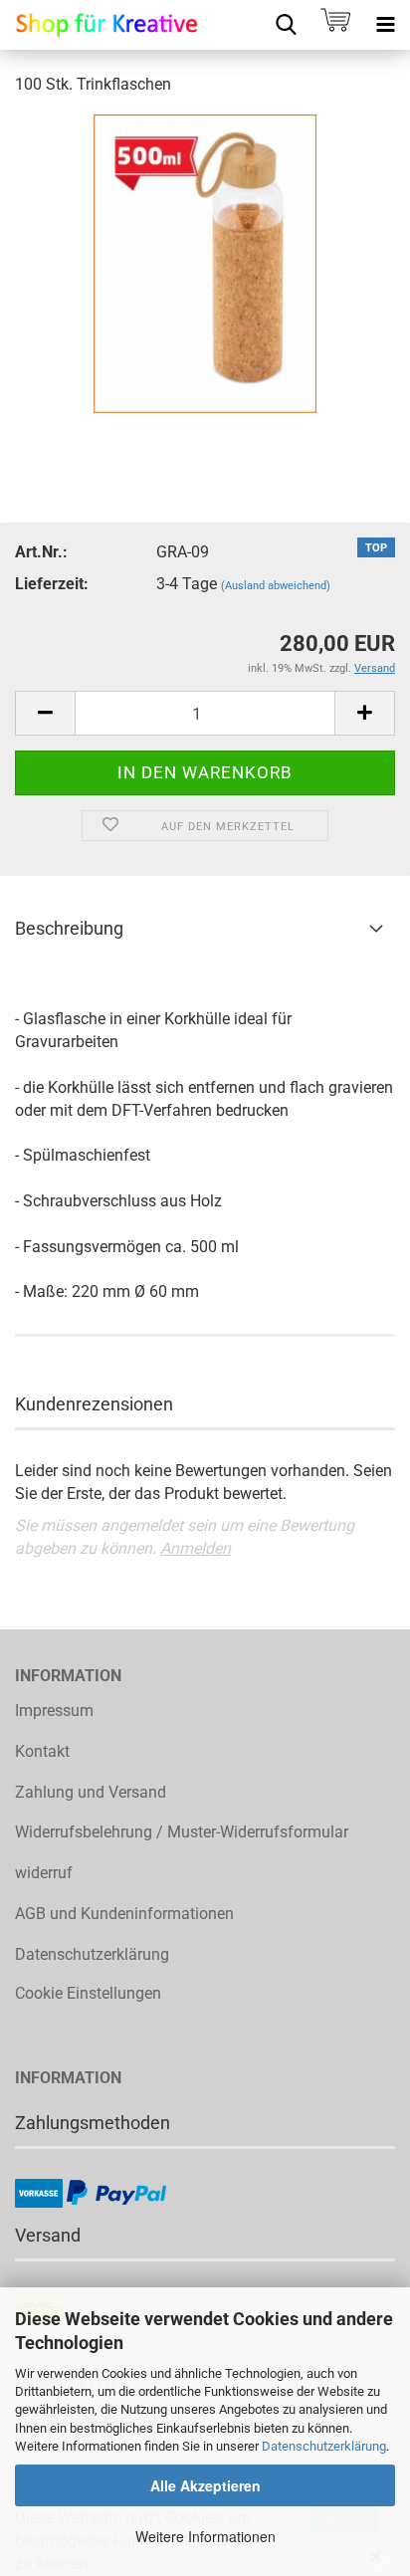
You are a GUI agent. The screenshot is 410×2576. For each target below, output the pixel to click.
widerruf (44, 1873)
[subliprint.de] (100, 25)
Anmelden (196, 1548)
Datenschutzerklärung (324, 2446)
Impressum (54, 1711)
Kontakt (42, 1751)
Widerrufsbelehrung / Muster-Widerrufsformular (182, 1832)
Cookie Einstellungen (88, 1993)
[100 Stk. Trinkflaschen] (205, 262)
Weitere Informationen (205, 2536)
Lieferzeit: (52, 584)
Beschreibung (69, 928)
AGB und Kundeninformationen (124, 1914)
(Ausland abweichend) (276, 586)
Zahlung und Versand (91, 1792)
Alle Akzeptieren (205, 2485)
